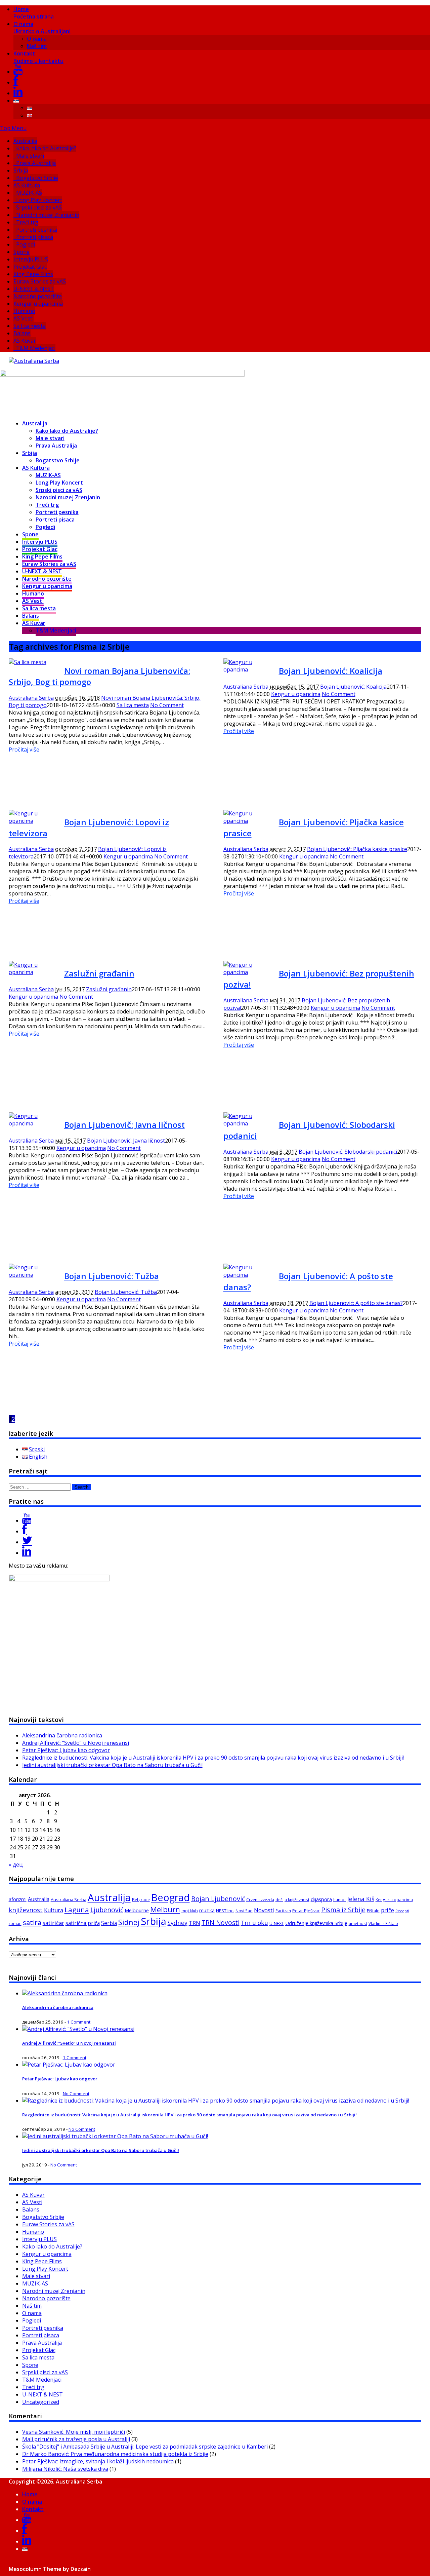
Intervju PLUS (31, 259)
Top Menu (13, 128)
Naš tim (37, 46)
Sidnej (129, 1922)
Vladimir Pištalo (383, 1924)
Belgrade (141, 1900)
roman (15, 1924)
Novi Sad (244, 1911)
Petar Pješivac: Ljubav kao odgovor (66, 1750)
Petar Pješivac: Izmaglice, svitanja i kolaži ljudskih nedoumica (98, 2461)
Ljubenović (107, 1910)
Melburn (165, 1909)
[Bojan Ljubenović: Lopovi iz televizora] (34, 821)
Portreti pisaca (35, 237)
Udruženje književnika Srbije (316, 1923)
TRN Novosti (221, 1923)
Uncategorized (41, 2402)
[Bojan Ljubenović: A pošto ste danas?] (249, 1275)
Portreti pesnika (37, 230)
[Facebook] (16, 82)
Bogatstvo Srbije (37, 178)
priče (388, 1910)
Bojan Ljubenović (218, 1899)
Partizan (283, 1911)
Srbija (21, 170)
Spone (21, 252)
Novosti (264, 1910)
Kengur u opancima (38, 304)
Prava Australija (36, 163)
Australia (39, 1899)
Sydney (178, 1923)
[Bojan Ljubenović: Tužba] (34, 1275)
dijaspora (321, 1899)
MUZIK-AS (29, 193)
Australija (25, 141)
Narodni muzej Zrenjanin (48, 215)
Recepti (402, 1911)
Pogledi (26, 244)
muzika (207, 1910)
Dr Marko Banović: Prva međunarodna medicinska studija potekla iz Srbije (115, 2454)
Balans (22, 333)
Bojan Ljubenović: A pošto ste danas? (356, 1303)
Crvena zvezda (260, 1900)
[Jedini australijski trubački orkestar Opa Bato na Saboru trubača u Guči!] (115, 2136)
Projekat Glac (30, 267)
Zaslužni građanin (99, 973)
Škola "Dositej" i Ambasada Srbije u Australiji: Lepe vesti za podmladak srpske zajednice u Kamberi (145, 2447)
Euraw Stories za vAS (40, 281)
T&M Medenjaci (36, 348)
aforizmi (18, 1899)
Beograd (170, 1897)
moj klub (190, 1911)
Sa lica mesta (30, 326)
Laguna (77, 1910)
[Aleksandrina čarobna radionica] (65, 1993)
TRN (195, 1923)
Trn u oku (254, 1923)
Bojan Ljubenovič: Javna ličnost (124, 1125)
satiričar (53, 1923)
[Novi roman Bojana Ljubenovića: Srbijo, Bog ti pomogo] (28, 662)
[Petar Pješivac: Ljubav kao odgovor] (69, 2065)
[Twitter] (27, 1542)
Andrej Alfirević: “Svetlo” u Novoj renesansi (76, 1743)
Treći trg (27, 222)
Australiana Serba (31, 698)
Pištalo (373, 1911)
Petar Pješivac (306, 1911)
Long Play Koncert (39, 200)
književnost (26, 1910)
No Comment (167, 705)
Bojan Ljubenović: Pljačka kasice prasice (357, 849)
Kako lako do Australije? (46, 148)
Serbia (109, 1923)
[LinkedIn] (18, 93)
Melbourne (137, 1910)
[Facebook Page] (25, 1531)
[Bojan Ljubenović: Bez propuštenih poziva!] (249, 972)
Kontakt (38, 57)
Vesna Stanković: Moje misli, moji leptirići (74, 2432)
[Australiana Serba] (34, 361)
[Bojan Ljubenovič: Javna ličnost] (34, 1123)
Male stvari (30, 156)
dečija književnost (292, 1900)
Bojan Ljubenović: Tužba (112, 1276)
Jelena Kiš (361, 1899)
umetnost (358, 1924)
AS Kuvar (25, 341)
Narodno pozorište (38, 296)
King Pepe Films (33, 274)
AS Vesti (24, 318)
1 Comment (79, 2022)
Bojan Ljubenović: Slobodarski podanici (348, 1152)
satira (32, 1922)
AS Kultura (27, 185)
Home (34, 13)
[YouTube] (18, 72)
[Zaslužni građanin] (34, 972)
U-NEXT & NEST (34, 289)
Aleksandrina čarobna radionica (62, 1735)
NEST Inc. (225, 1911)
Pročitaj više (24, 749)
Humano (24, 311)
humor (340, 1900)
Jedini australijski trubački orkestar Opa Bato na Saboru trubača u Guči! (112, 1765)
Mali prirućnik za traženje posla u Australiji (76, 2439)
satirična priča (83, 1923)
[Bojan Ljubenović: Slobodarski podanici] (249, 1123)
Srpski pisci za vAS (39, 207)
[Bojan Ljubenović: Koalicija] (249, 669)
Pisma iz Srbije (343, 1910)
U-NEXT (277, 1923)
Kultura (54, 1910)
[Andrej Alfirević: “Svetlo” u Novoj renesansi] (78, 2029)
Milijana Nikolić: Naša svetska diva (65, 2469)
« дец (16, 1864)
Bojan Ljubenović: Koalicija (331, 671)
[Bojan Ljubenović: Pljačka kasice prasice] (249, 821)
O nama (42, 28)
